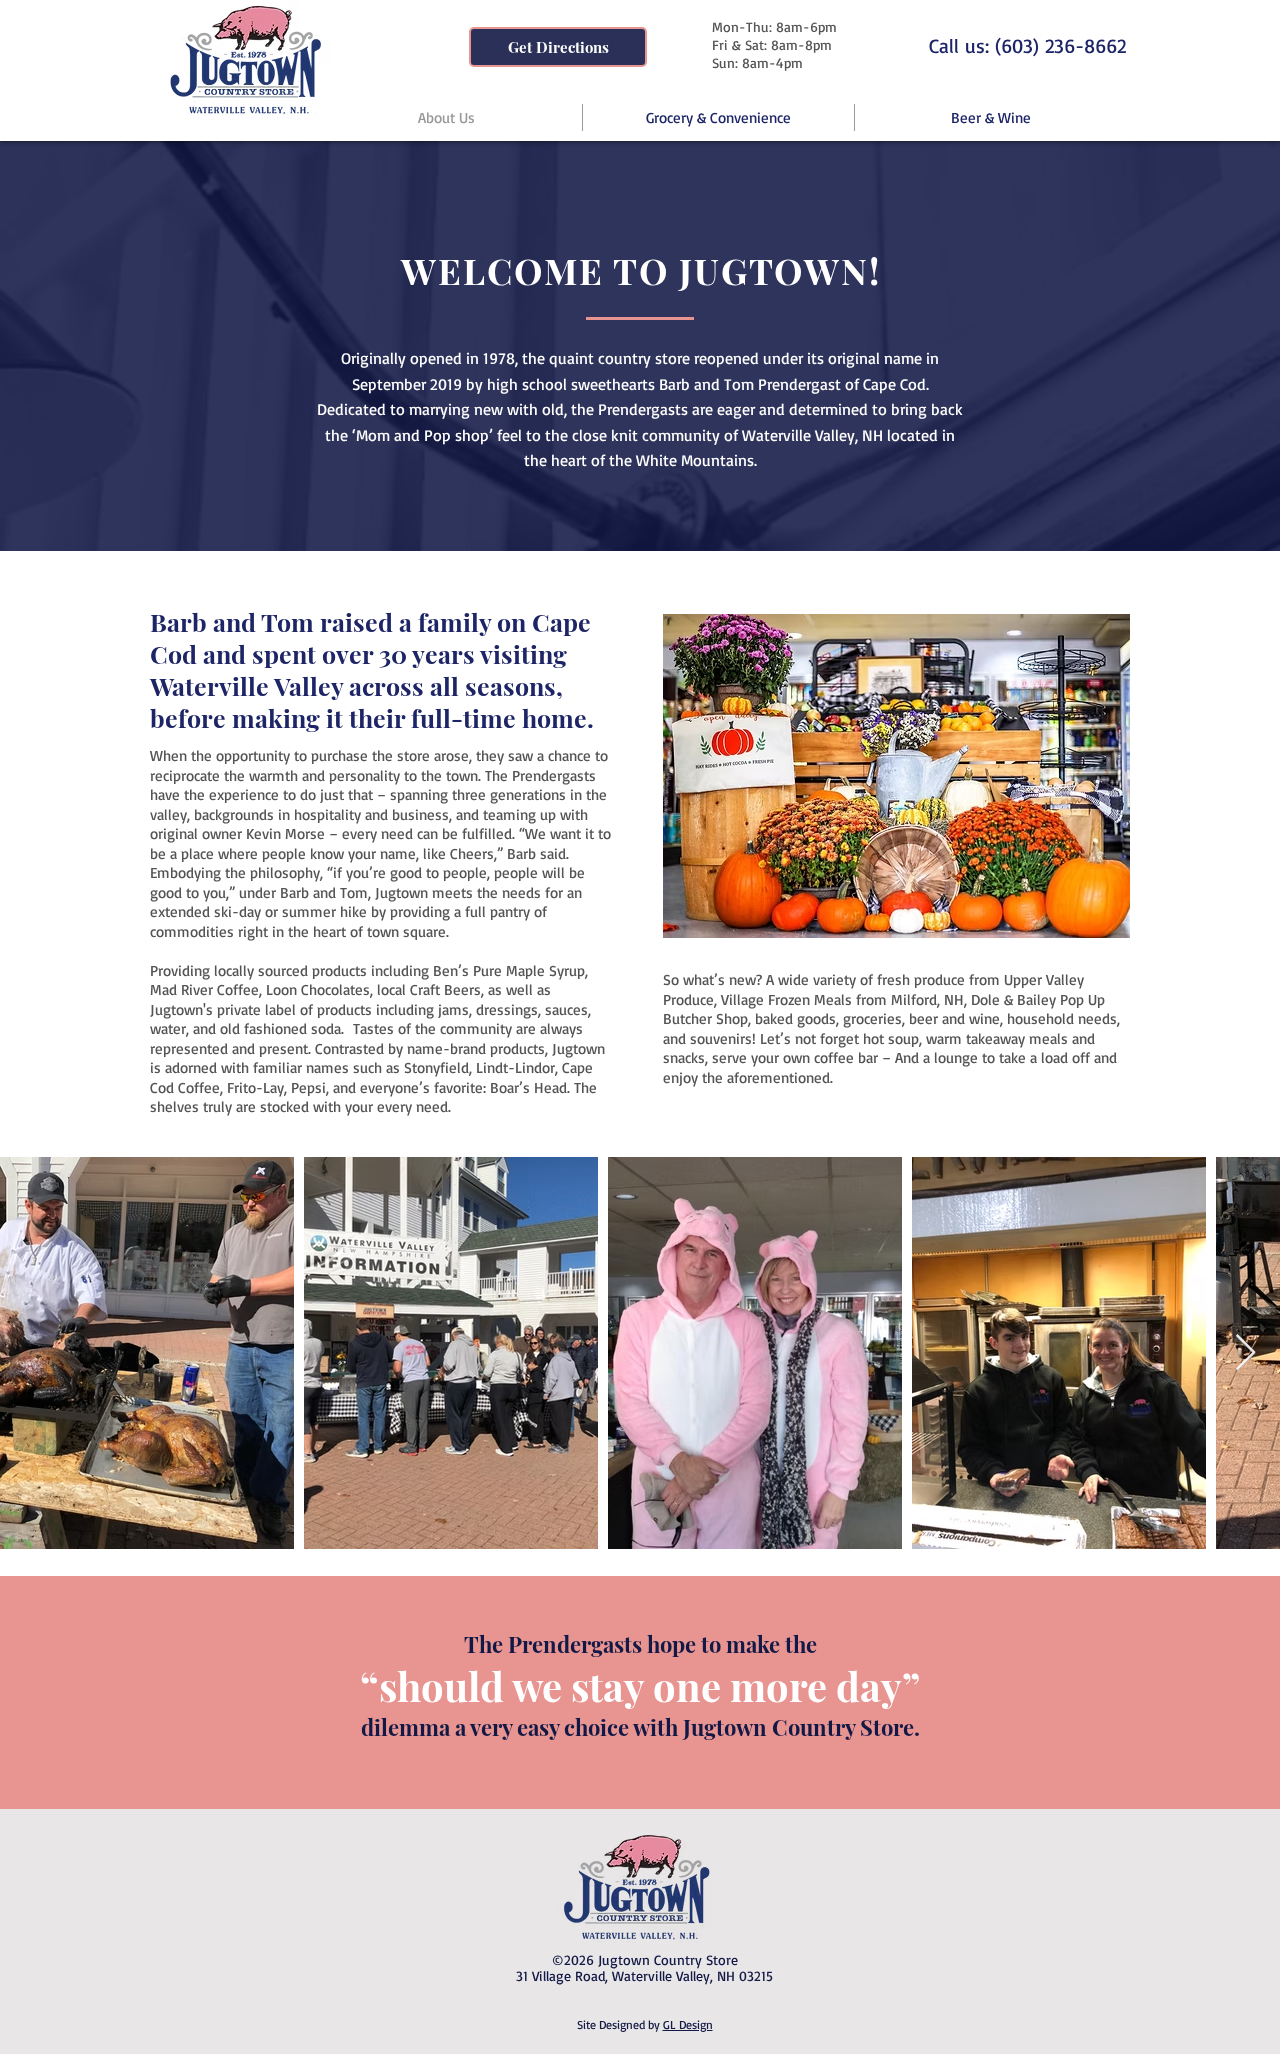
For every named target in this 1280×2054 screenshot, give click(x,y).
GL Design (688, 2024)
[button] (896, 776)
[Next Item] (1245, 1353)
